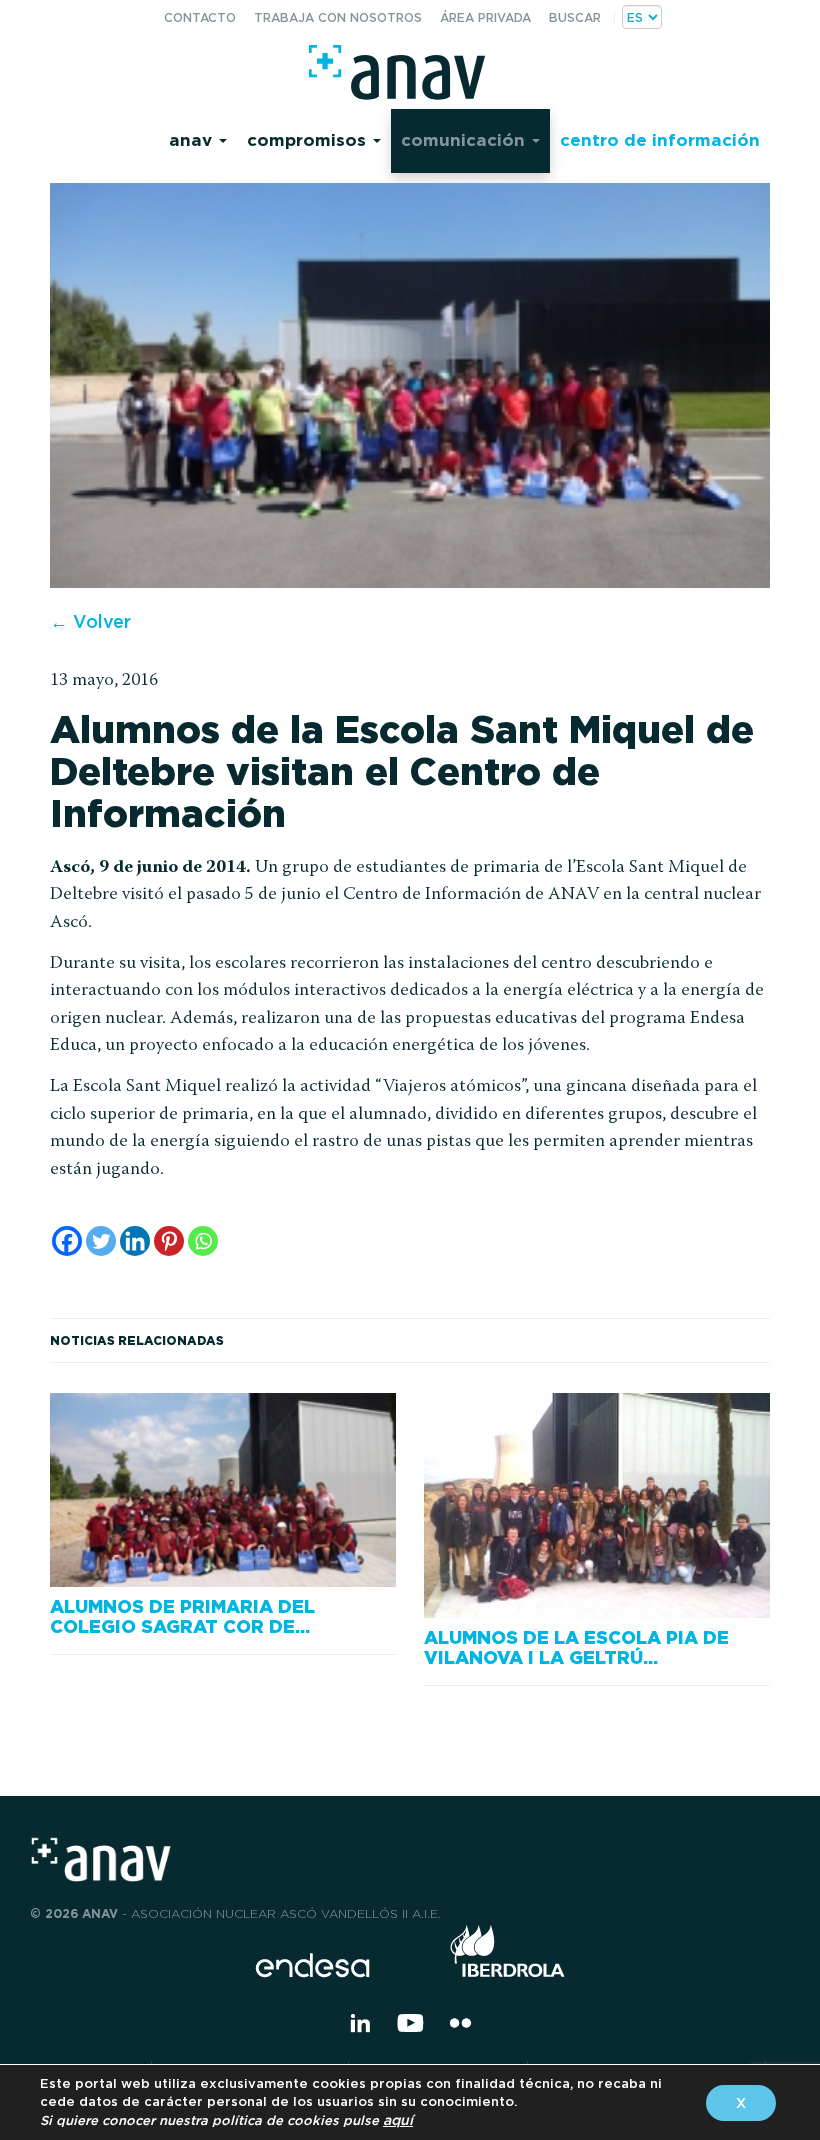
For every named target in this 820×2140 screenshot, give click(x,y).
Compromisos (309, 139)
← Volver (90, 621)
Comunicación (465, 139)
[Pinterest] (169, 1241)
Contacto (200, 17)
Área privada (485, 17)
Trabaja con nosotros (338, 17)
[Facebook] (67, 1241)
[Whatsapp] (203, 1241)
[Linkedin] (135, 1241)
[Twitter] (101, 1241)
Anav (193, 139)
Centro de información (660, 139)
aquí (398, 2120)
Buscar (575, 17)
